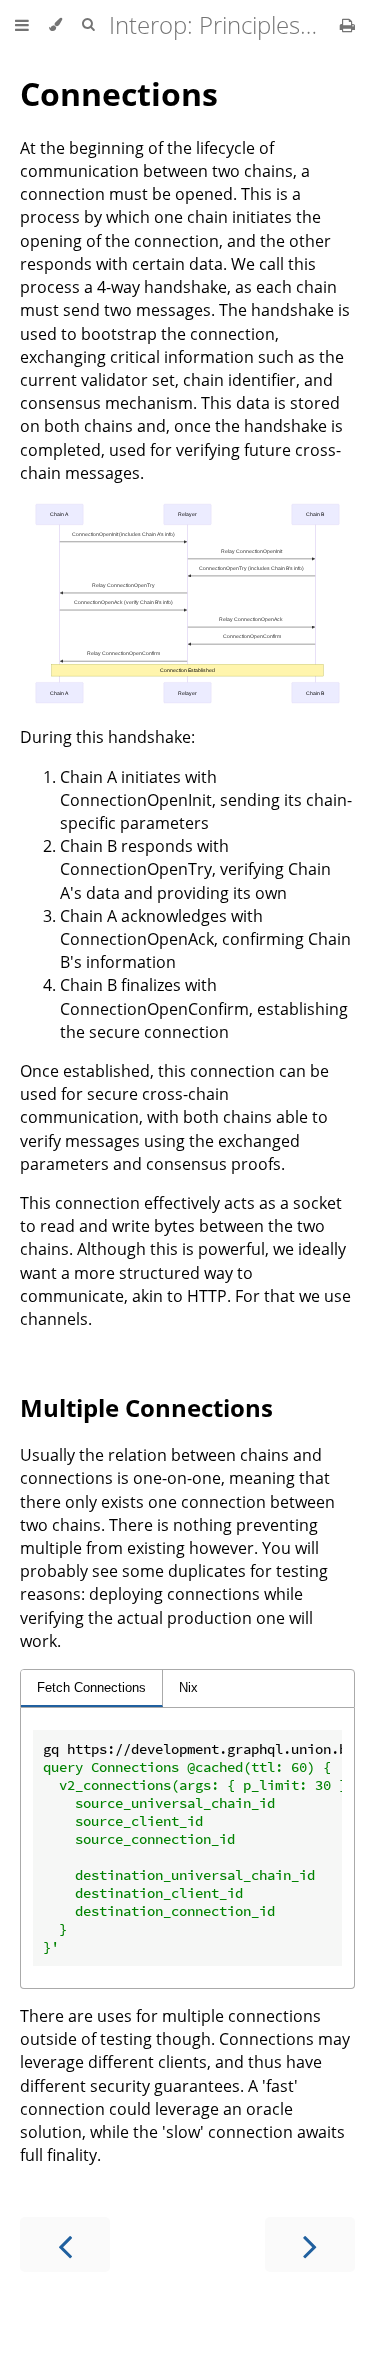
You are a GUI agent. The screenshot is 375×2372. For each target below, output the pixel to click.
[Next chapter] (310, 2244)
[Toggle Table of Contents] (22, 25)
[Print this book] (347, 25)
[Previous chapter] (65, 2244)
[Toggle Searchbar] (88, 25)
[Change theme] (55, 25)
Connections (119, 93)
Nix (188, 1687)
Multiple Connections (146, 1407)
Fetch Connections (91, 1687)
